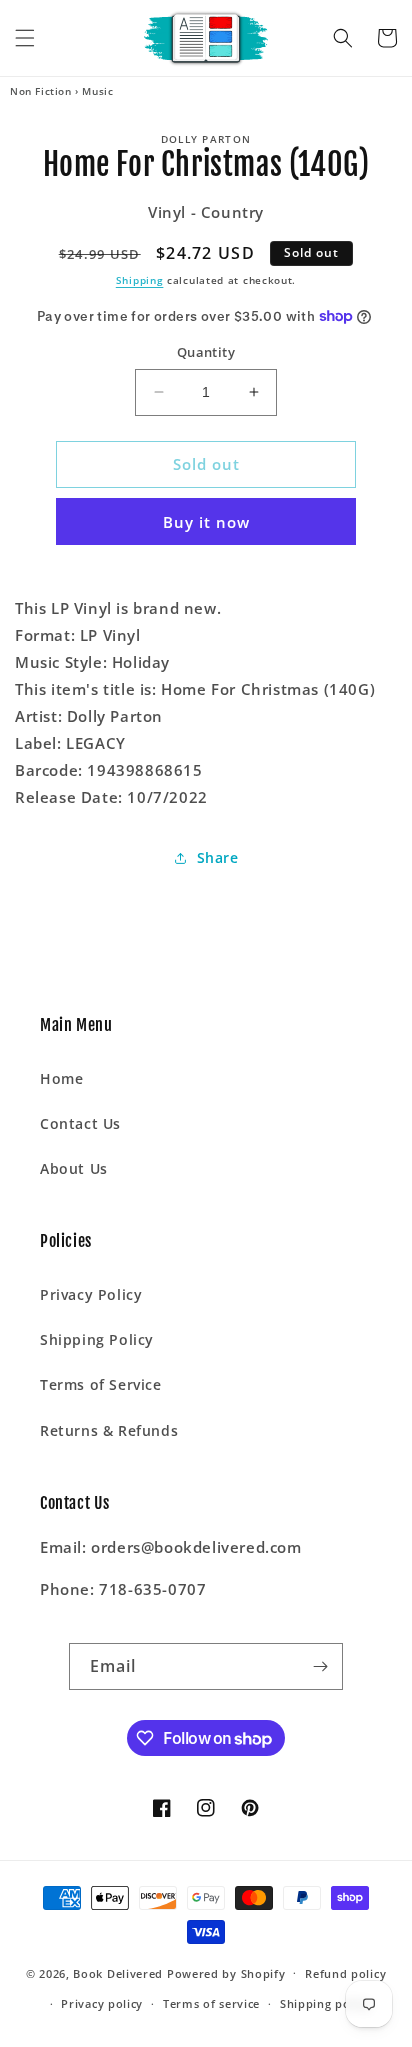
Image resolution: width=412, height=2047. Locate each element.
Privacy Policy (91, 1294)
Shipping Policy (97, 1339)
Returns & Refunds (109, 1430)
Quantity (206, 352)
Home (61, 1078)
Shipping (140, 280)
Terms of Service (101, 1384)
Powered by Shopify (226, 1972)
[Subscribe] (320, 1666)
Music (97, 91)
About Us (74, 1168)
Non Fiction (41, 91)
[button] (25, 38)
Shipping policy (325, 2003)
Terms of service (211, 2003)
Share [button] (218, 857)
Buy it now (206, 522)
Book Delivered (118, 1972)
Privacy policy (102, 2003)
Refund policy (345, 1973)
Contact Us (80, 1123)
